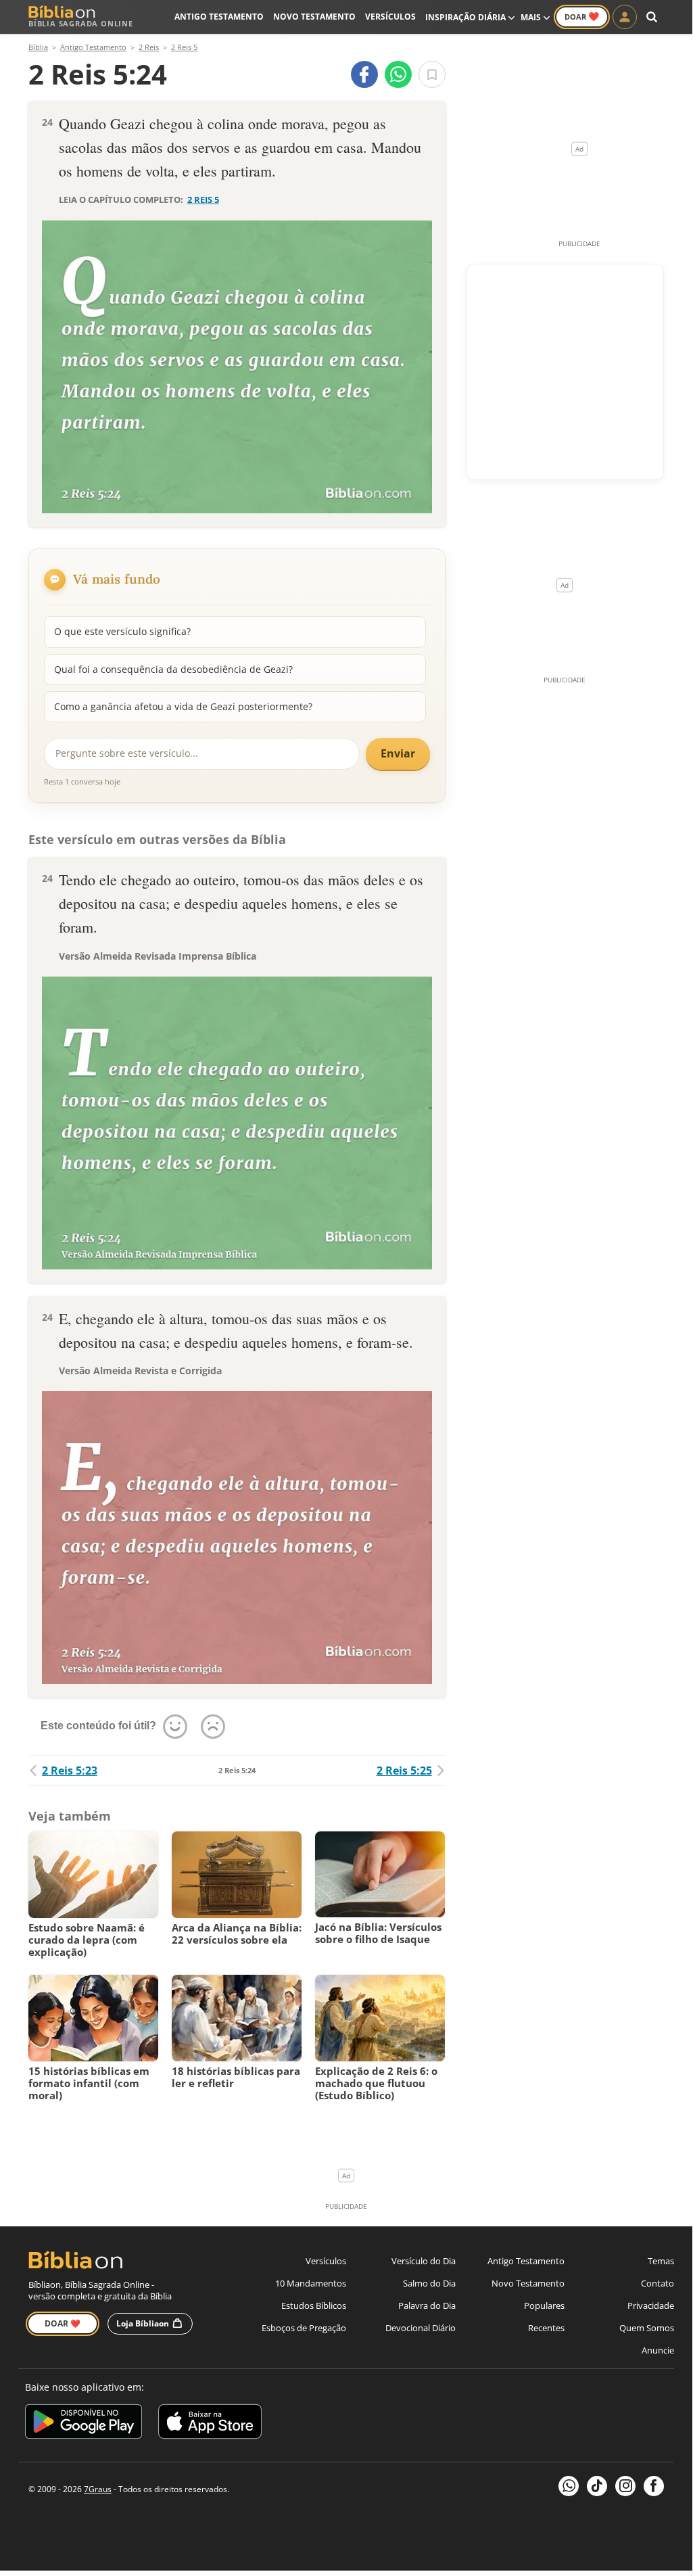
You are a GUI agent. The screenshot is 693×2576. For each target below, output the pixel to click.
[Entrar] (625, 17)
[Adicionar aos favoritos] (432, 74)
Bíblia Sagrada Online (81, 23)
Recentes (546, 2328)
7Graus (98, 2489)
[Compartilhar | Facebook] (364, 74)
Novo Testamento (314, 17)
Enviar (398, 753)
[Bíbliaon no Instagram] (625, 2486)
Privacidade (651, 2305)
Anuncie (658, 2350)
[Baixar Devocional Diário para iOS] (210, 2423)
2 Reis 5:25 (404, 1771)
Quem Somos (647, 2328)
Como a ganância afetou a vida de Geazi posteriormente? (183, 706)
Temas (661, 2261)
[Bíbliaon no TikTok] (597, 2486)
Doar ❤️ (63, 2323)
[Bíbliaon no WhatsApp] (569, 2486)
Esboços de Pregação (304, 2328)
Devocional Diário (421, 2328)
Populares (544, 2305)
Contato (658, 2283)
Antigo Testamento (219, 17)
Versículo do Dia (424, 2261)
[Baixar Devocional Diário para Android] (83, 2423)
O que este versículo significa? (122, 631)
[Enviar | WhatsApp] (398, 74)
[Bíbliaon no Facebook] (654, 2486)
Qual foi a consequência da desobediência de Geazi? (173, 669)
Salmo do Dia (429, 2283)
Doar (582, 16)
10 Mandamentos (311, 2283)
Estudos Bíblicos (314, 2305)
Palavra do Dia (427, 2305)
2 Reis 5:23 (70, 1771)
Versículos (390, 17)
